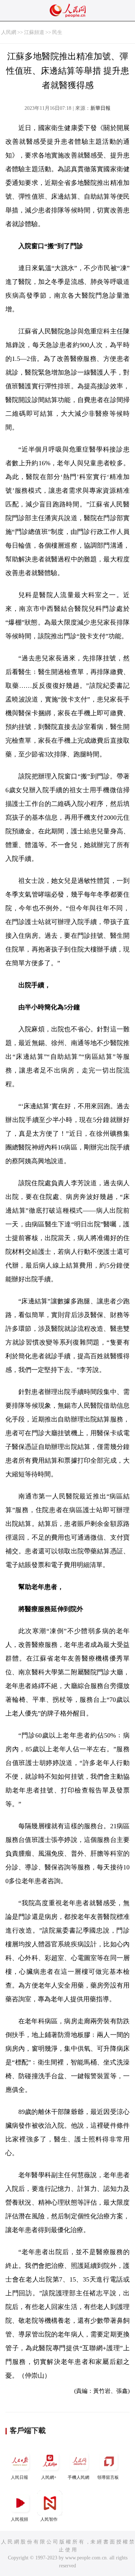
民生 (57, 32)
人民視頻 (19, 2519)
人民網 (9, 32)
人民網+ (49, 2477)
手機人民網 (78, 2477)
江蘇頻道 (34, 32)
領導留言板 (108, 2477)
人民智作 (49, 2519)
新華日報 (100, 108)
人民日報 (19, 2477)
